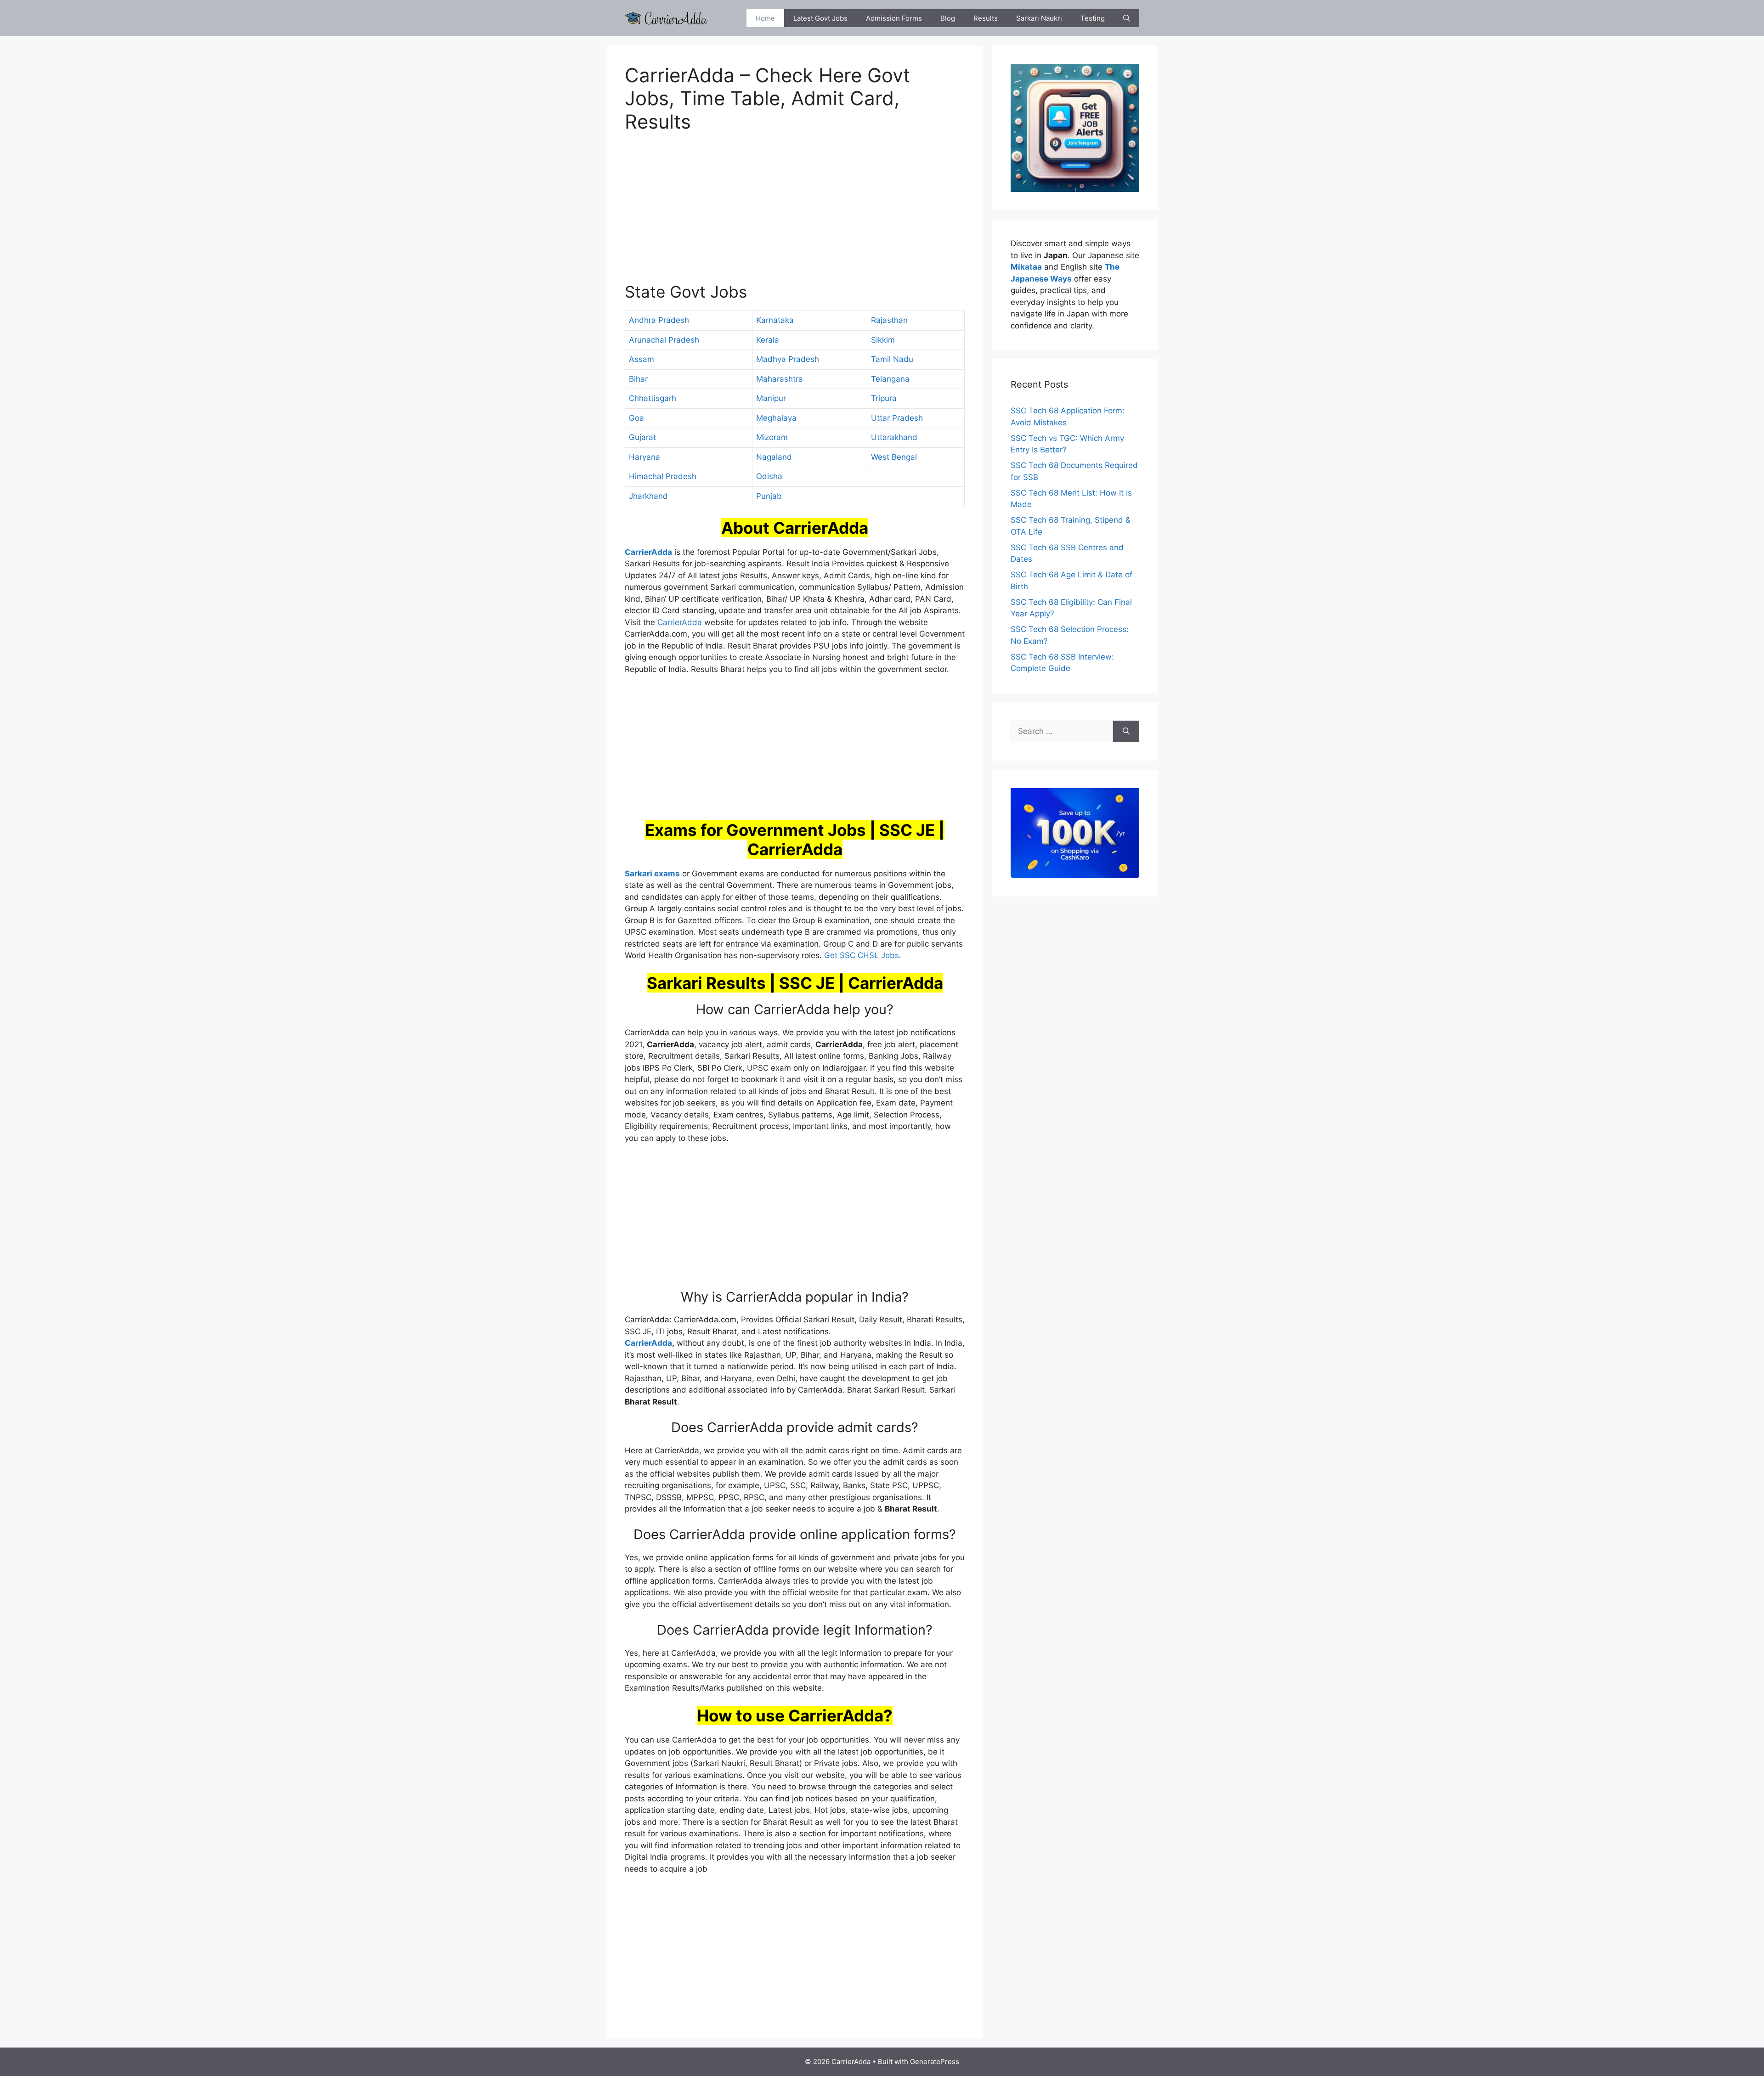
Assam (642, 359)
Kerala (768, 340)
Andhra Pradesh (659, 320)
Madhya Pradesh (788, 359)
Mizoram (772, 437)
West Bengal (894, 457)
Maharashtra (780, 379)
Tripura (884, 398)
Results (986, 18)
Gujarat (642, 437)
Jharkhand (648, 496)
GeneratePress (935, 2062)
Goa (636, 418)
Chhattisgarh (653, 398)
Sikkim (883, 340)
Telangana (890, 379)
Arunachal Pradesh (664, 340)
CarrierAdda (680, 622)
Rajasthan (889, 320)
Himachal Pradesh (663, 476)
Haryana (645, 457)
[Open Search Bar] (1127, 18)
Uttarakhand (894, 437)
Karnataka (775, 320)
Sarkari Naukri (1039, 18)
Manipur (771, 398)
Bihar (638, 379)
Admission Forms (894, 18)
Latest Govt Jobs (820, 18)
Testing (1093, 18)
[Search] (1126, 732)
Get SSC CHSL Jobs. (863, 955)
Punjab (769, 496)
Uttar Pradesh (897, 418)
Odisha (769, 476)
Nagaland (774, 457)
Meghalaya (776, 418)
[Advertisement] (795, 213)
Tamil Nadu (892, 359)
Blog (948, 18)
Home (765, 18)
